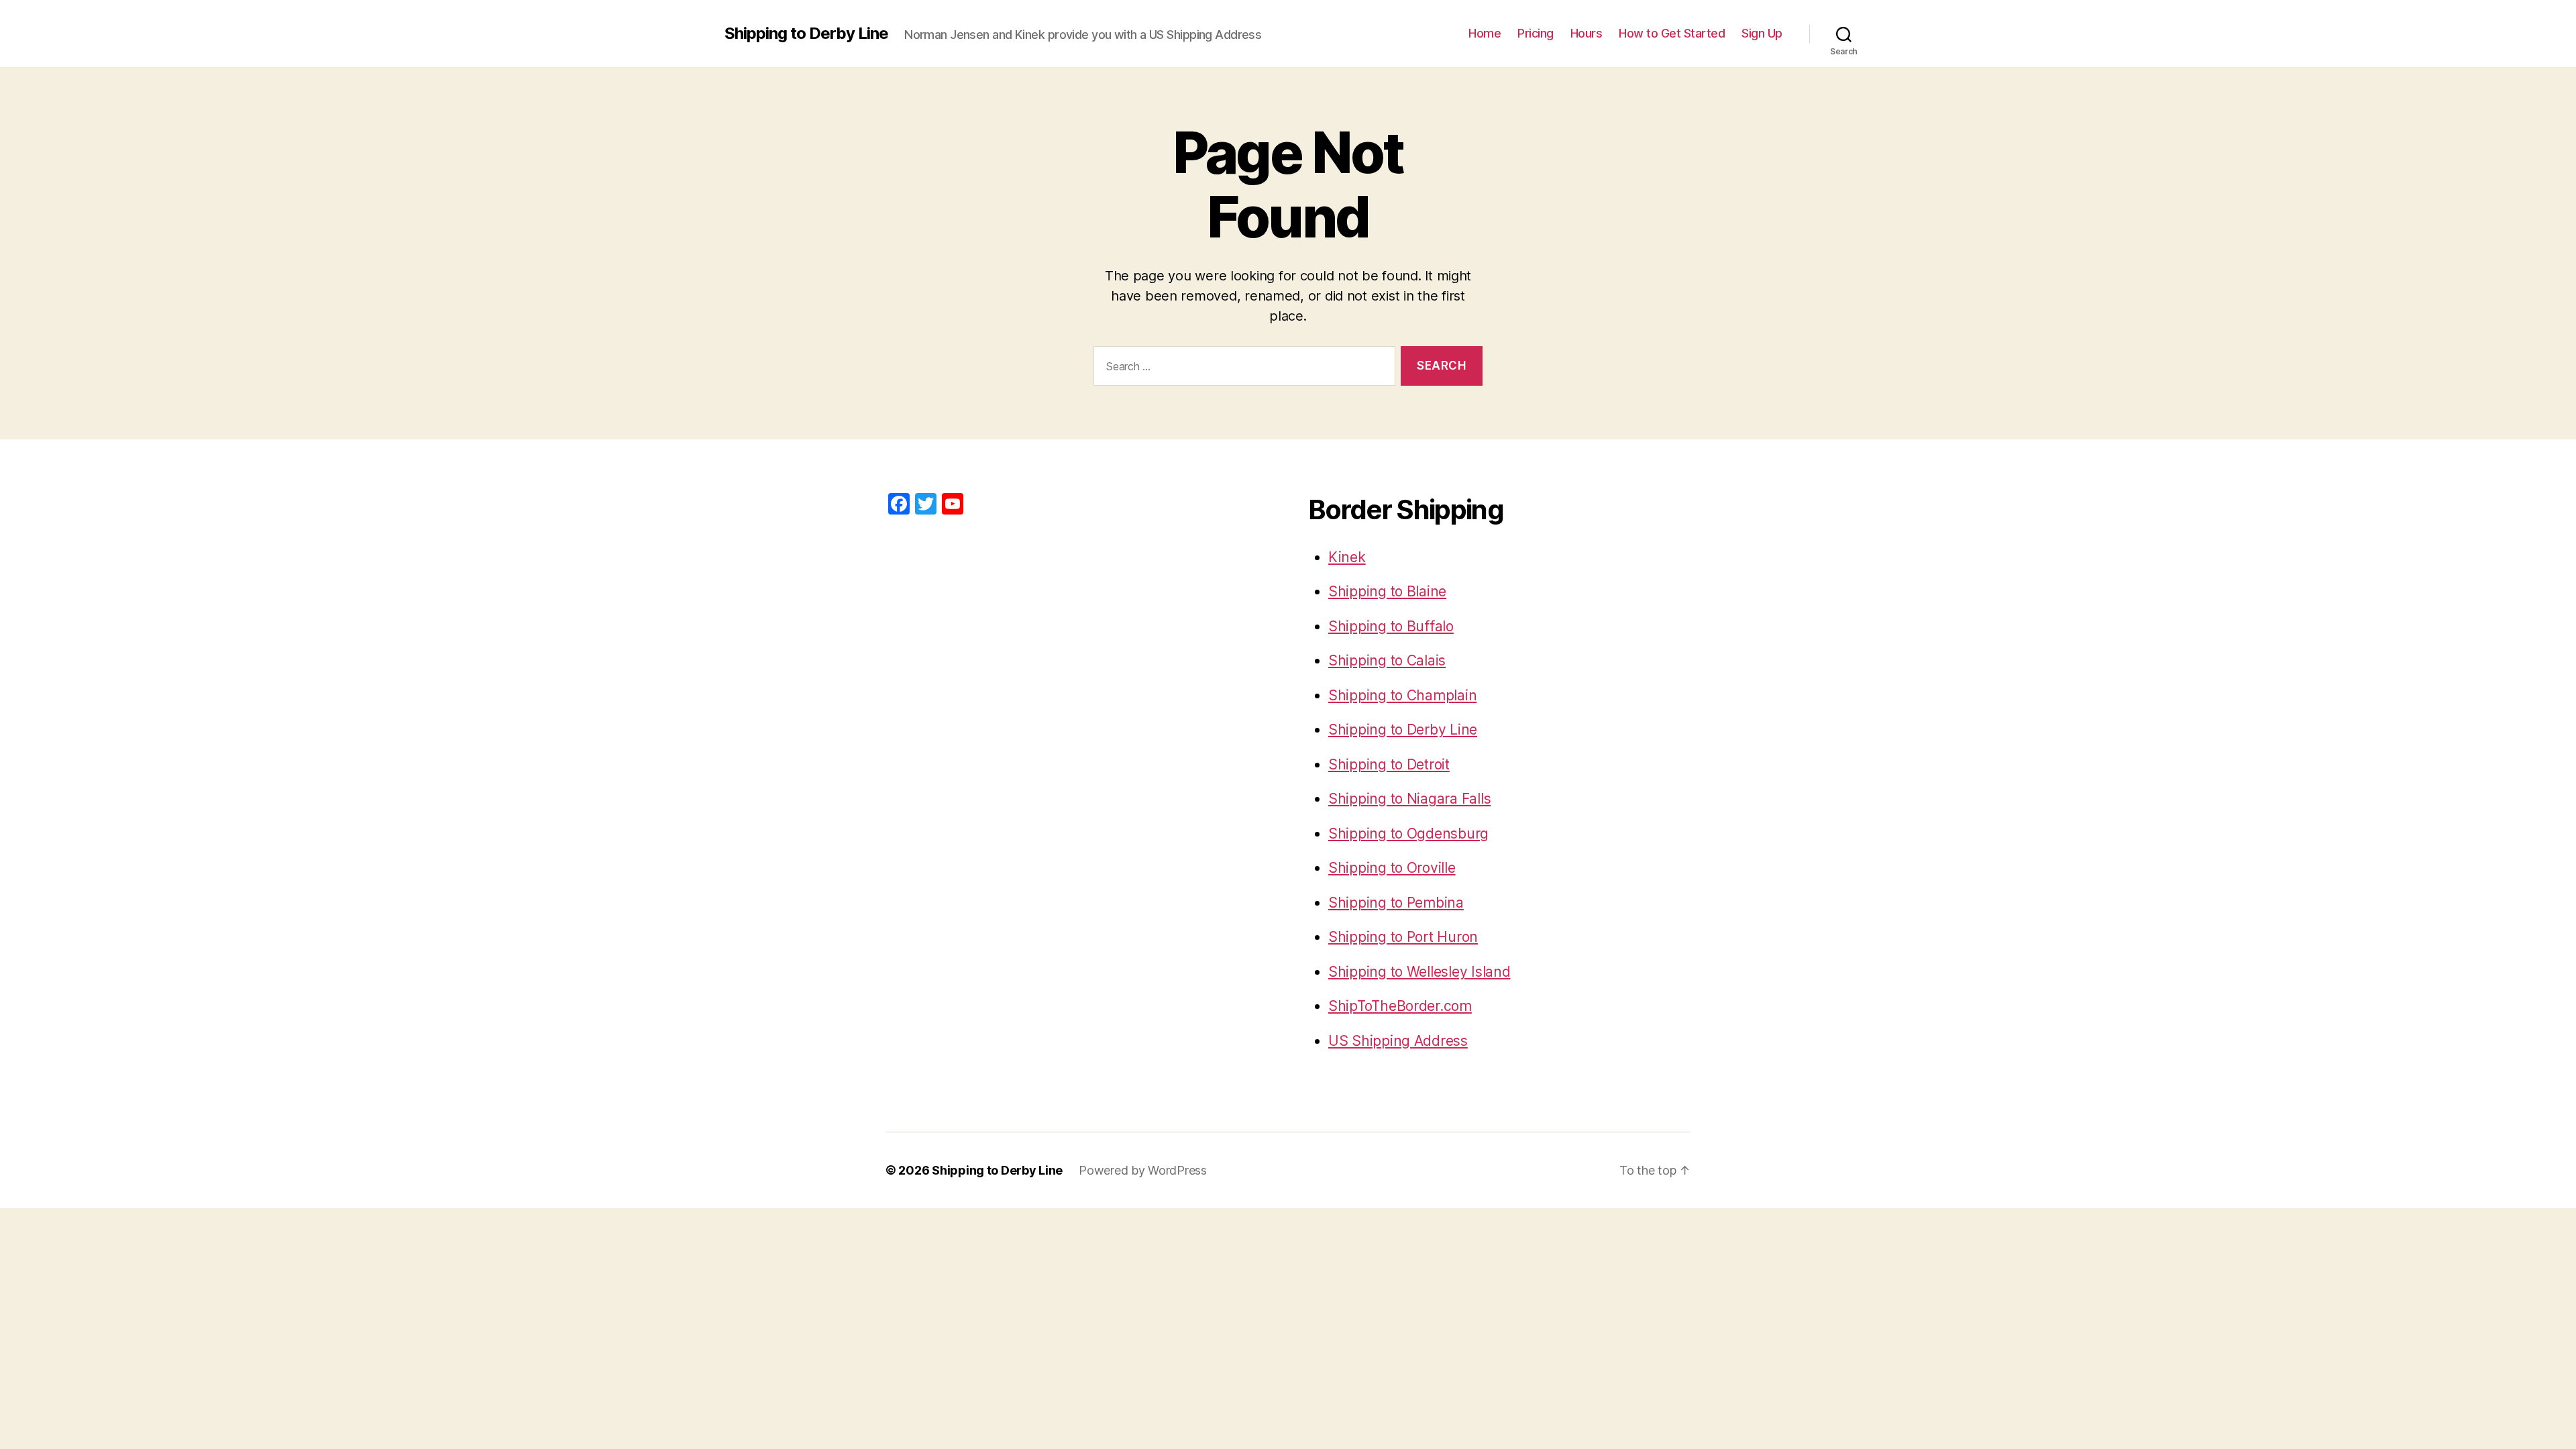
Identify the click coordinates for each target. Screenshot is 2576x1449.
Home (1485, 33)
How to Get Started (1672, 33)
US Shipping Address (1398, 1041)
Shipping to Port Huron (1403, 937)
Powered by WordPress (1143, 1170)
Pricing (1536, 33)
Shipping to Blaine (1387, 591)
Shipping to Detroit (1389, 764)
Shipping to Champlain (1402, 695)
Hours (1587, 33)
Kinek (1347, 557)
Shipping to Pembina (1396, 903)
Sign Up (1762, 33)
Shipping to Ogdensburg (1408, 834)
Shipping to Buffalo (1391, 626)
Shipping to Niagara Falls (1409, 799)
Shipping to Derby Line (806, 34)
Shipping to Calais (1387, 660)
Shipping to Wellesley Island (1419, 972)
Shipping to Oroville (1392, 868)
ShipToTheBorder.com (1400, 1006)
